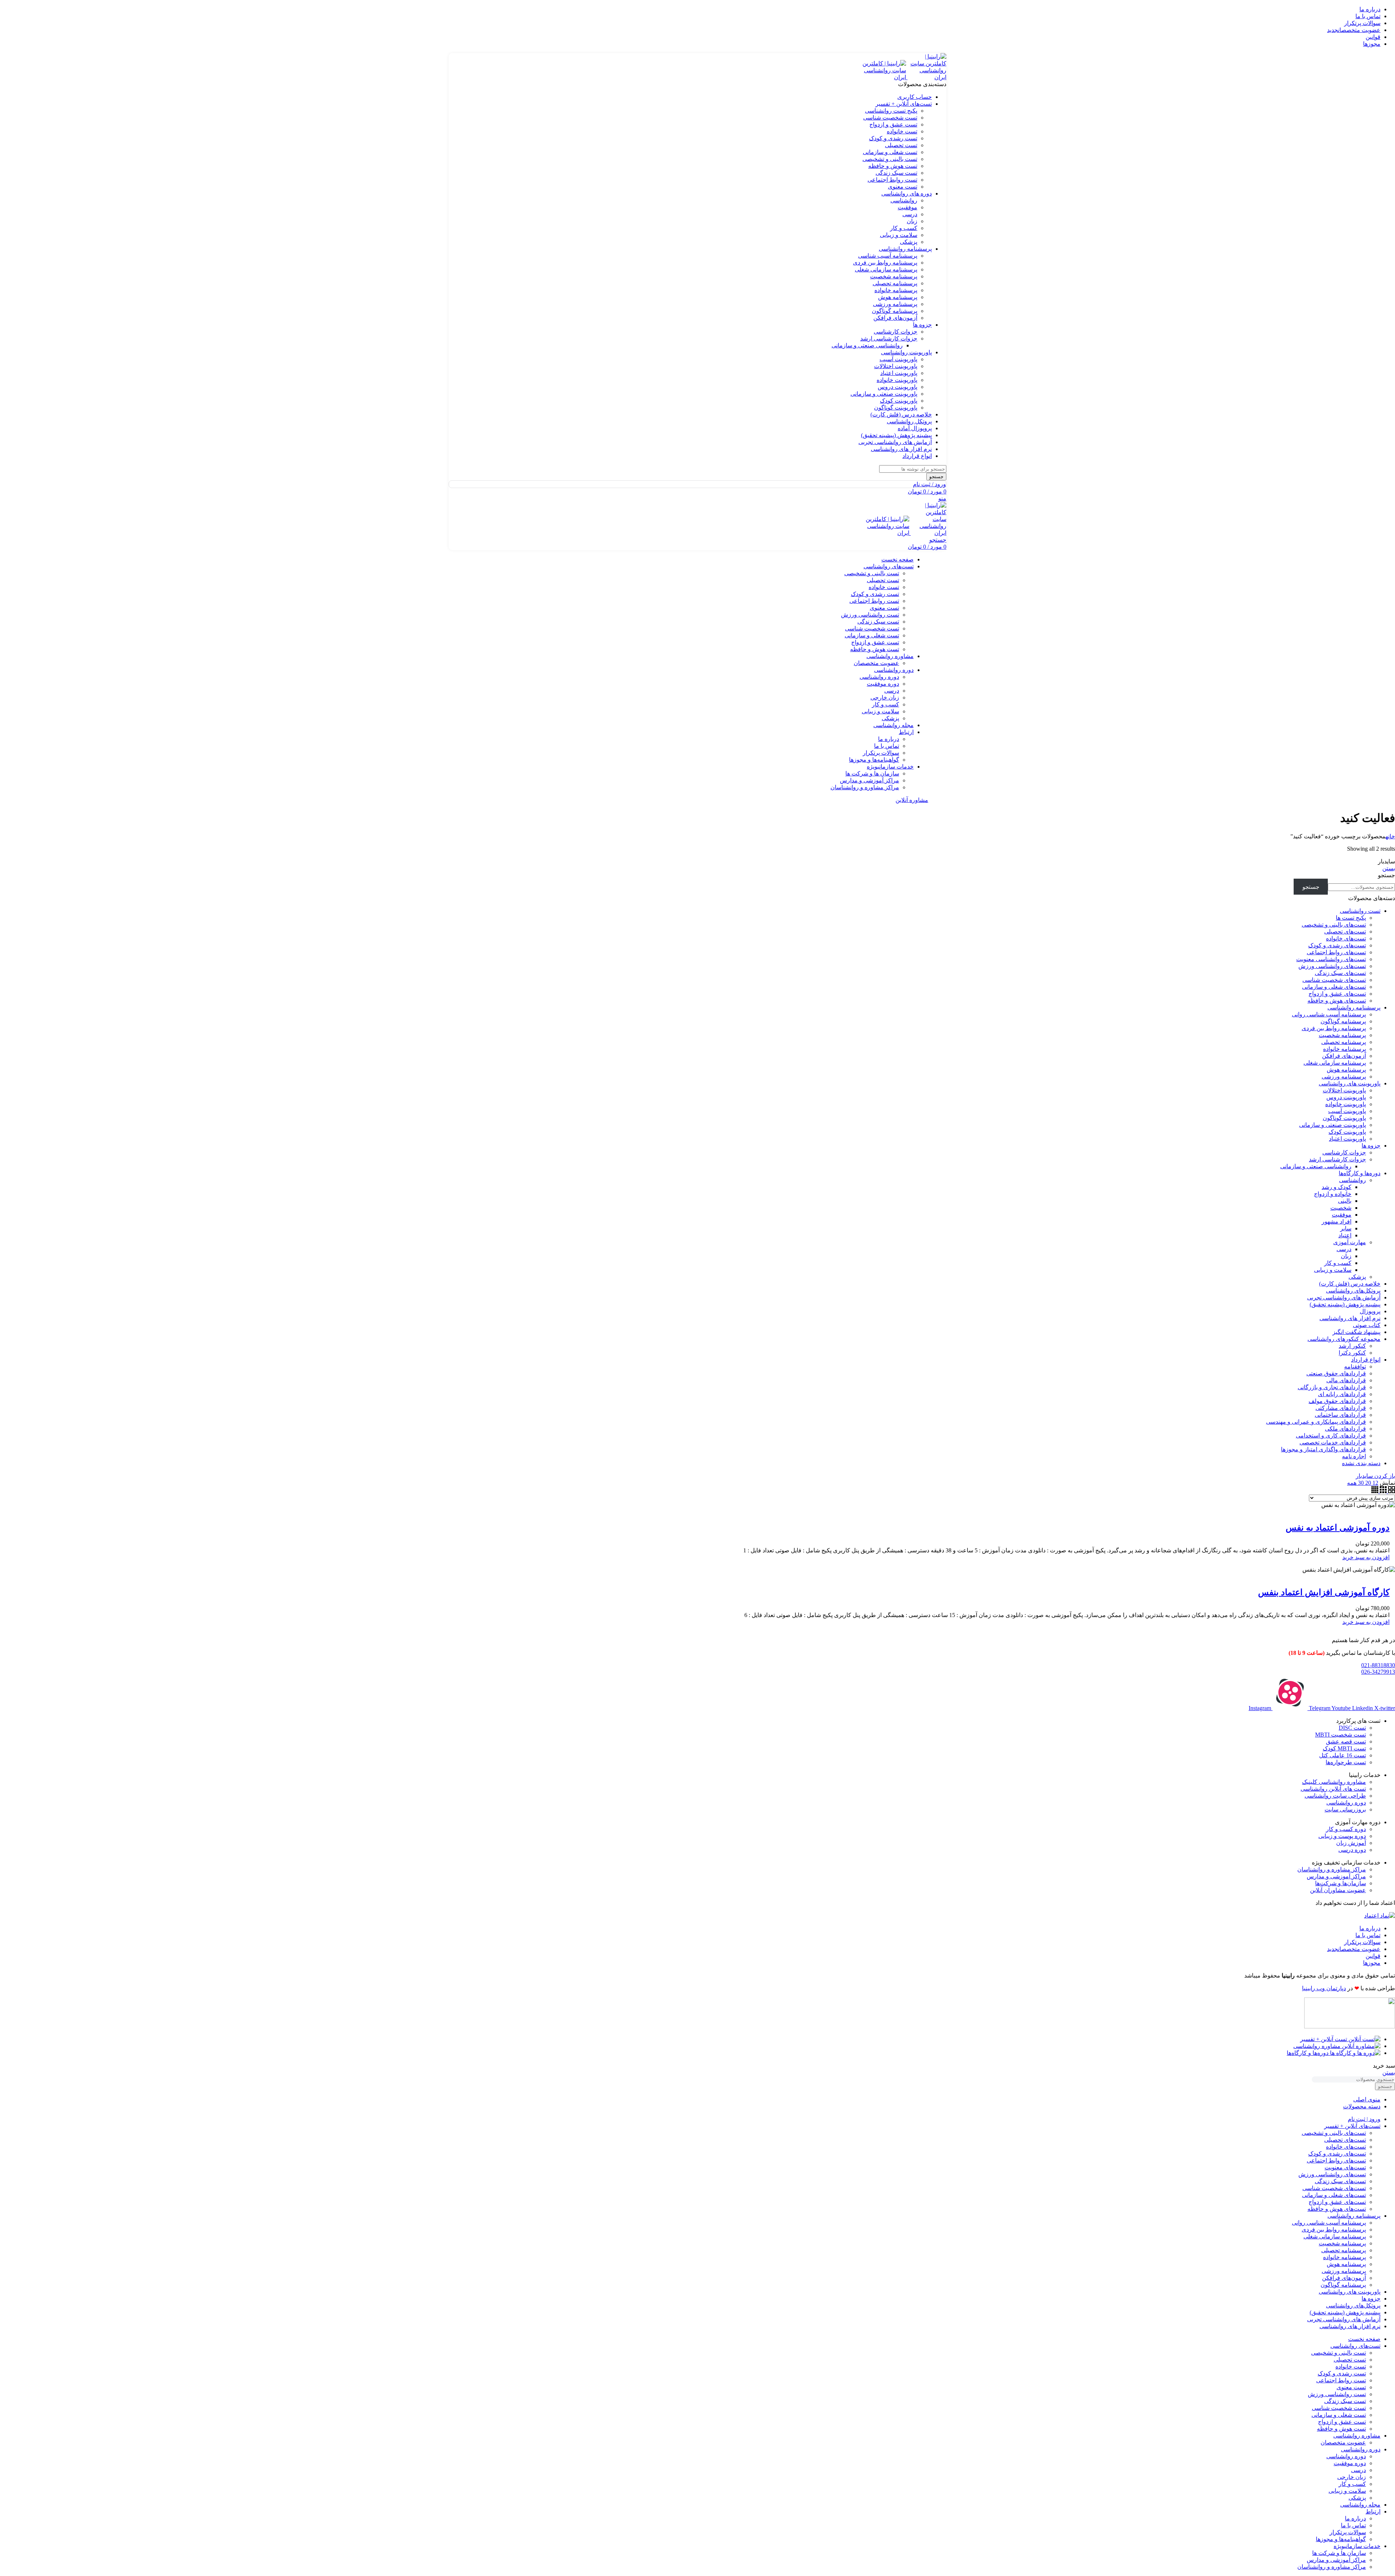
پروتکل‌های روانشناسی (1353, 1291)
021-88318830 (1378, 1665)
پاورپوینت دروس (897, 387)
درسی (910, 214)
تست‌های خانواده (1346, 938)
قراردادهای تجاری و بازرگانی (1332, 1387)
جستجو (1386, 875)
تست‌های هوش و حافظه (1337, 1001)
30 (1360, 1483)
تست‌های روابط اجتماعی (1336, 952)
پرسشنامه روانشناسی (1354, 1007)
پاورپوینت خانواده (897, 380)
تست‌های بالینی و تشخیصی (1334, 925)
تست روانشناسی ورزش (870, 615)
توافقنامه (1355, 1366)
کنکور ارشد (1352, 1346)
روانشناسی (904, 200)
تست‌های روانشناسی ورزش (1332, 966)
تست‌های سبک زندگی (1340, 973)
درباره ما (889, 739)
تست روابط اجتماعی (892, 180)
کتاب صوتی (1367, 1325)
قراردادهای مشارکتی (1341, 1408)
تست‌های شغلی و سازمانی (1334, 987)
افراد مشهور (1337, 1222)
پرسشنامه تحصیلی (895, 283)
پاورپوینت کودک (899, 401)
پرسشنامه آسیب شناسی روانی (1329, 1014)
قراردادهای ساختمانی (1340, 1415)
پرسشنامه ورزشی (895, 304)
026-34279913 (1378, 1672)
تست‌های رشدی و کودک (1337, 945)
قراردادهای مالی (1346, 1380)
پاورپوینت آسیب (898, 359)
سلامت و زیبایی (899, 235)
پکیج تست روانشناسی (891, 111)
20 (1367, 1483)
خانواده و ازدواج (1333, 1194)
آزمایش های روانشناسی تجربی (1344, 1297)
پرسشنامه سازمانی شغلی (886, 269)
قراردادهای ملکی (1345, 1429)
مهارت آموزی (1350, 1242)
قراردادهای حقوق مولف (1337, 1401)
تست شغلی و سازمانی (890, 152)
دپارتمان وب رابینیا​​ (1324, 1988)
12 (1375, 1483)
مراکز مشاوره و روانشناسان (865, 787)
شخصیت (1341, 1208)
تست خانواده (902, 131)
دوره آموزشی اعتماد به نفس (1338, 1528)
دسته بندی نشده (1361, 1463)
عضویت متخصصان (876, 663)
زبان (912, 221)
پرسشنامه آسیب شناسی (888, 256)
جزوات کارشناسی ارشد (889, 338)
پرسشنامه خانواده (896, 290)
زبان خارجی (885, 698)
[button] (1366, 1557)
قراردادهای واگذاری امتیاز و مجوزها (1323, 1449)
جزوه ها (1371, 1146)
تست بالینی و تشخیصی (890, 159)
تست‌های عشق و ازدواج (1337, 994)
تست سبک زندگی (896, 173)
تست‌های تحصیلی (1345, 932)
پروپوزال (1370, 1311)
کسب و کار (904, 228)
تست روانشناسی (1360, 911)
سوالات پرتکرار (881, 753)
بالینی (1345, 1201)
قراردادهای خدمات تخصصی (1333, 1442)
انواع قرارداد (1366, 1360)
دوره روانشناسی (879, 677)
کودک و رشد (1337, 1187)
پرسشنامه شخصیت (894, 276)
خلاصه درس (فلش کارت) (1350, 1284)
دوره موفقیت (883, 684)
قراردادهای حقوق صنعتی (1336, 1373)
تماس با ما (887, 746)
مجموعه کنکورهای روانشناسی (1344, 1339)
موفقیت (907, 207)
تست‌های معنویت (1345, 2167)
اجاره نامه (1354, 1456)
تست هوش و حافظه (893, 166)
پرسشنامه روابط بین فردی (885, 263)
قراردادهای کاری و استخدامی (1331, 1436)
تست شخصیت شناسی (890, 118)
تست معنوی (903, 187)
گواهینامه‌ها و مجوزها (874, 760)
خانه (1390, 836)
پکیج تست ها (1351, 918)
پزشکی (909, 242)
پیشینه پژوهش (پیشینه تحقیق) (1345, 1304)
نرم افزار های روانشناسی (1350, 1318)
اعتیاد (1345, 1235)
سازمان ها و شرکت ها (872, 773)
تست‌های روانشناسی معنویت (1331, 959)
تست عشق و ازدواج (893, 124)
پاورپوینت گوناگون (896, 408)
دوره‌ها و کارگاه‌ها (1360, 1173)
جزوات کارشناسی (895, 332)
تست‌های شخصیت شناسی (1334, 980)
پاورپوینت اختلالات (896, 366)
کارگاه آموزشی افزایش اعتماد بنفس (1324, 1592)
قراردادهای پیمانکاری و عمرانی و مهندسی (1316, 1422)
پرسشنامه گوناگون (895, 311)
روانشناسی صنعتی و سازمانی (867, 345)
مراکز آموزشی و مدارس (870, 780)
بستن (1389, 868)
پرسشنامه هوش (898, 297)
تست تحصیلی (901, 145)
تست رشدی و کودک (893, 138)
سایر (1346, 1228)
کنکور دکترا (1352, 1353)
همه (1352, 1483)
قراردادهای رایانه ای (1342, 1394)
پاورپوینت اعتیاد (899, 373)
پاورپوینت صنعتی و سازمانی (884, 394)
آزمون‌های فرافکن (895, 318)
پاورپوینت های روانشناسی (1350, 1083)
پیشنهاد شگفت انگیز (1356, 1332)
